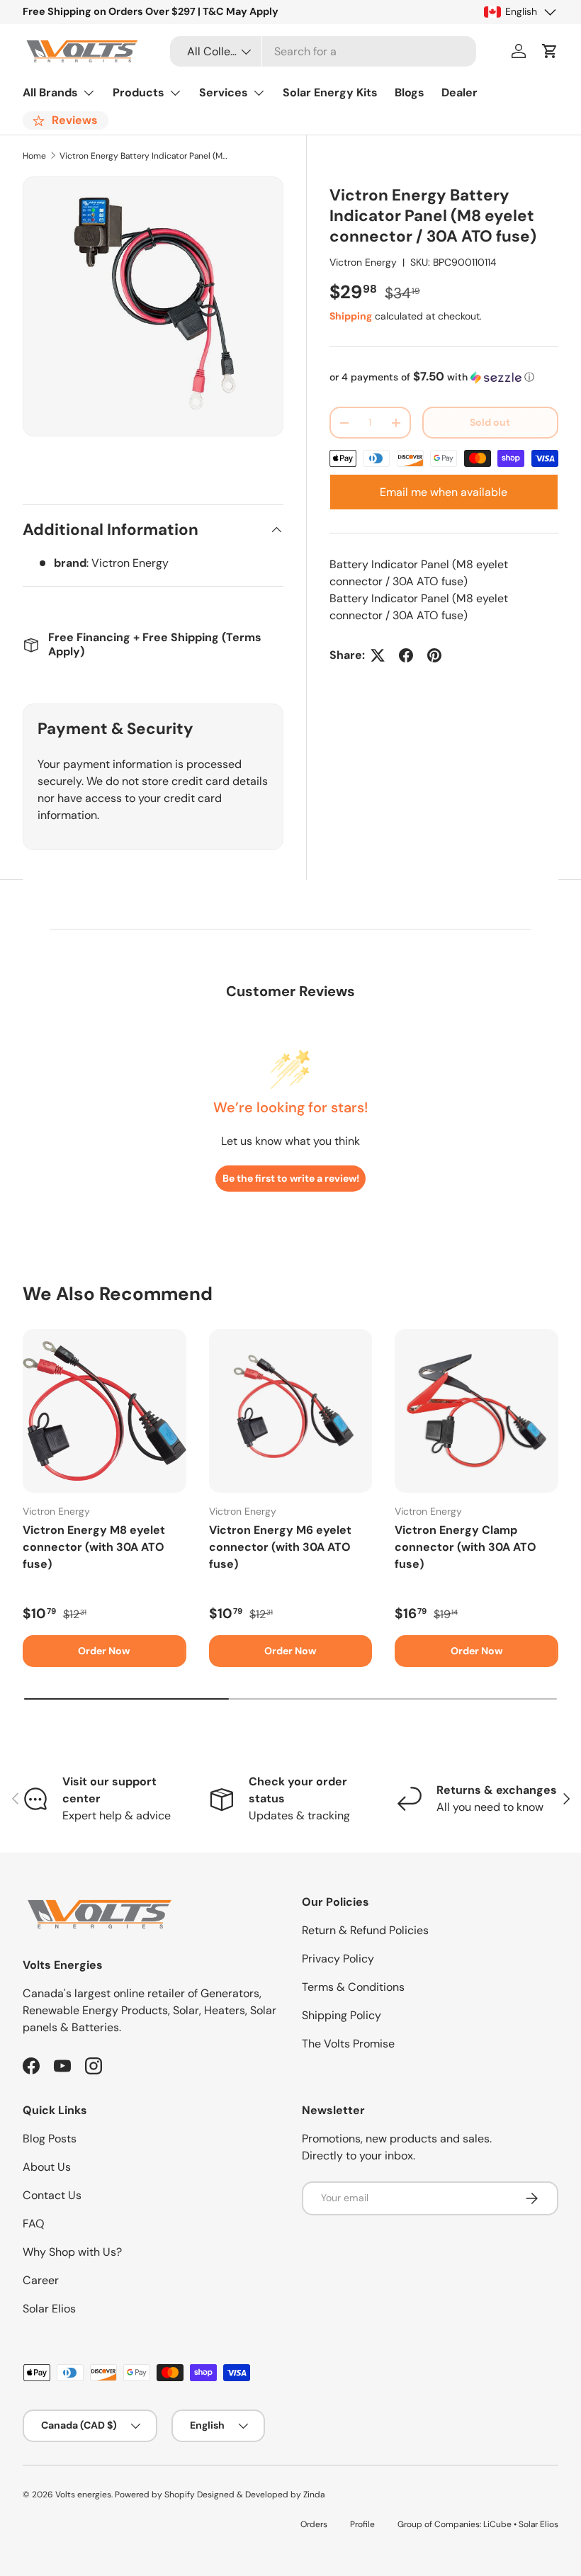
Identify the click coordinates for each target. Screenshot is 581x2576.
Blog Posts (50, 2139)
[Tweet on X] (378, 655)
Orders (314, 2524)
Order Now (104, 1651)
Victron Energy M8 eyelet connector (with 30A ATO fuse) (94, 1547)
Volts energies (83, 2495)
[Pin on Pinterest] (434, 655)
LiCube (497, 2524)
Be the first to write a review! (291, 1178)
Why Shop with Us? (72, 2252)
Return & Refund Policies (365, 1930)
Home (34, 156)
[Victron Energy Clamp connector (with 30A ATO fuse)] (476, 1411)
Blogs (410, 92)
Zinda (314, 2495)
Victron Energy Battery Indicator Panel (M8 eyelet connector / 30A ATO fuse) (145, 156)
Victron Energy (363, 262)
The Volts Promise (348, 2044)
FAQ (34, 2224)
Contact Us (52, 2195)
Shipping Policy (342, 2015)
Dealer (459, 92)
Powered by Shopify (155, 2495)
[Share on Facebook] (406, 655)
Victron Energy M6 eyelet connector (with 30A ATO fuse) (280, 1547)
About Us (47, 2167)
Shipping (351, 316)
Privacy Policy (338, 1959)
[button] (550, 51)
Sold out (490, 422)
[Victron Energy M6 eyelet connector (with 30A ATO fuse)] (291, 1411)
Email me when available (444, 492)
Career (41, 2280)
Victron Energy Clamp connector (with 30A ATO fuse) (466, 1547)
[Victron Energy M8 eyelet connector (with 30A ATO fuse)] (105, 1411)
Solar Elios (49, 2309)
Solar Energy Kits (330, 92)
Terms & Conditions (353, 1987)
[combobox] (323, 51)
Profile (362, 2524)
